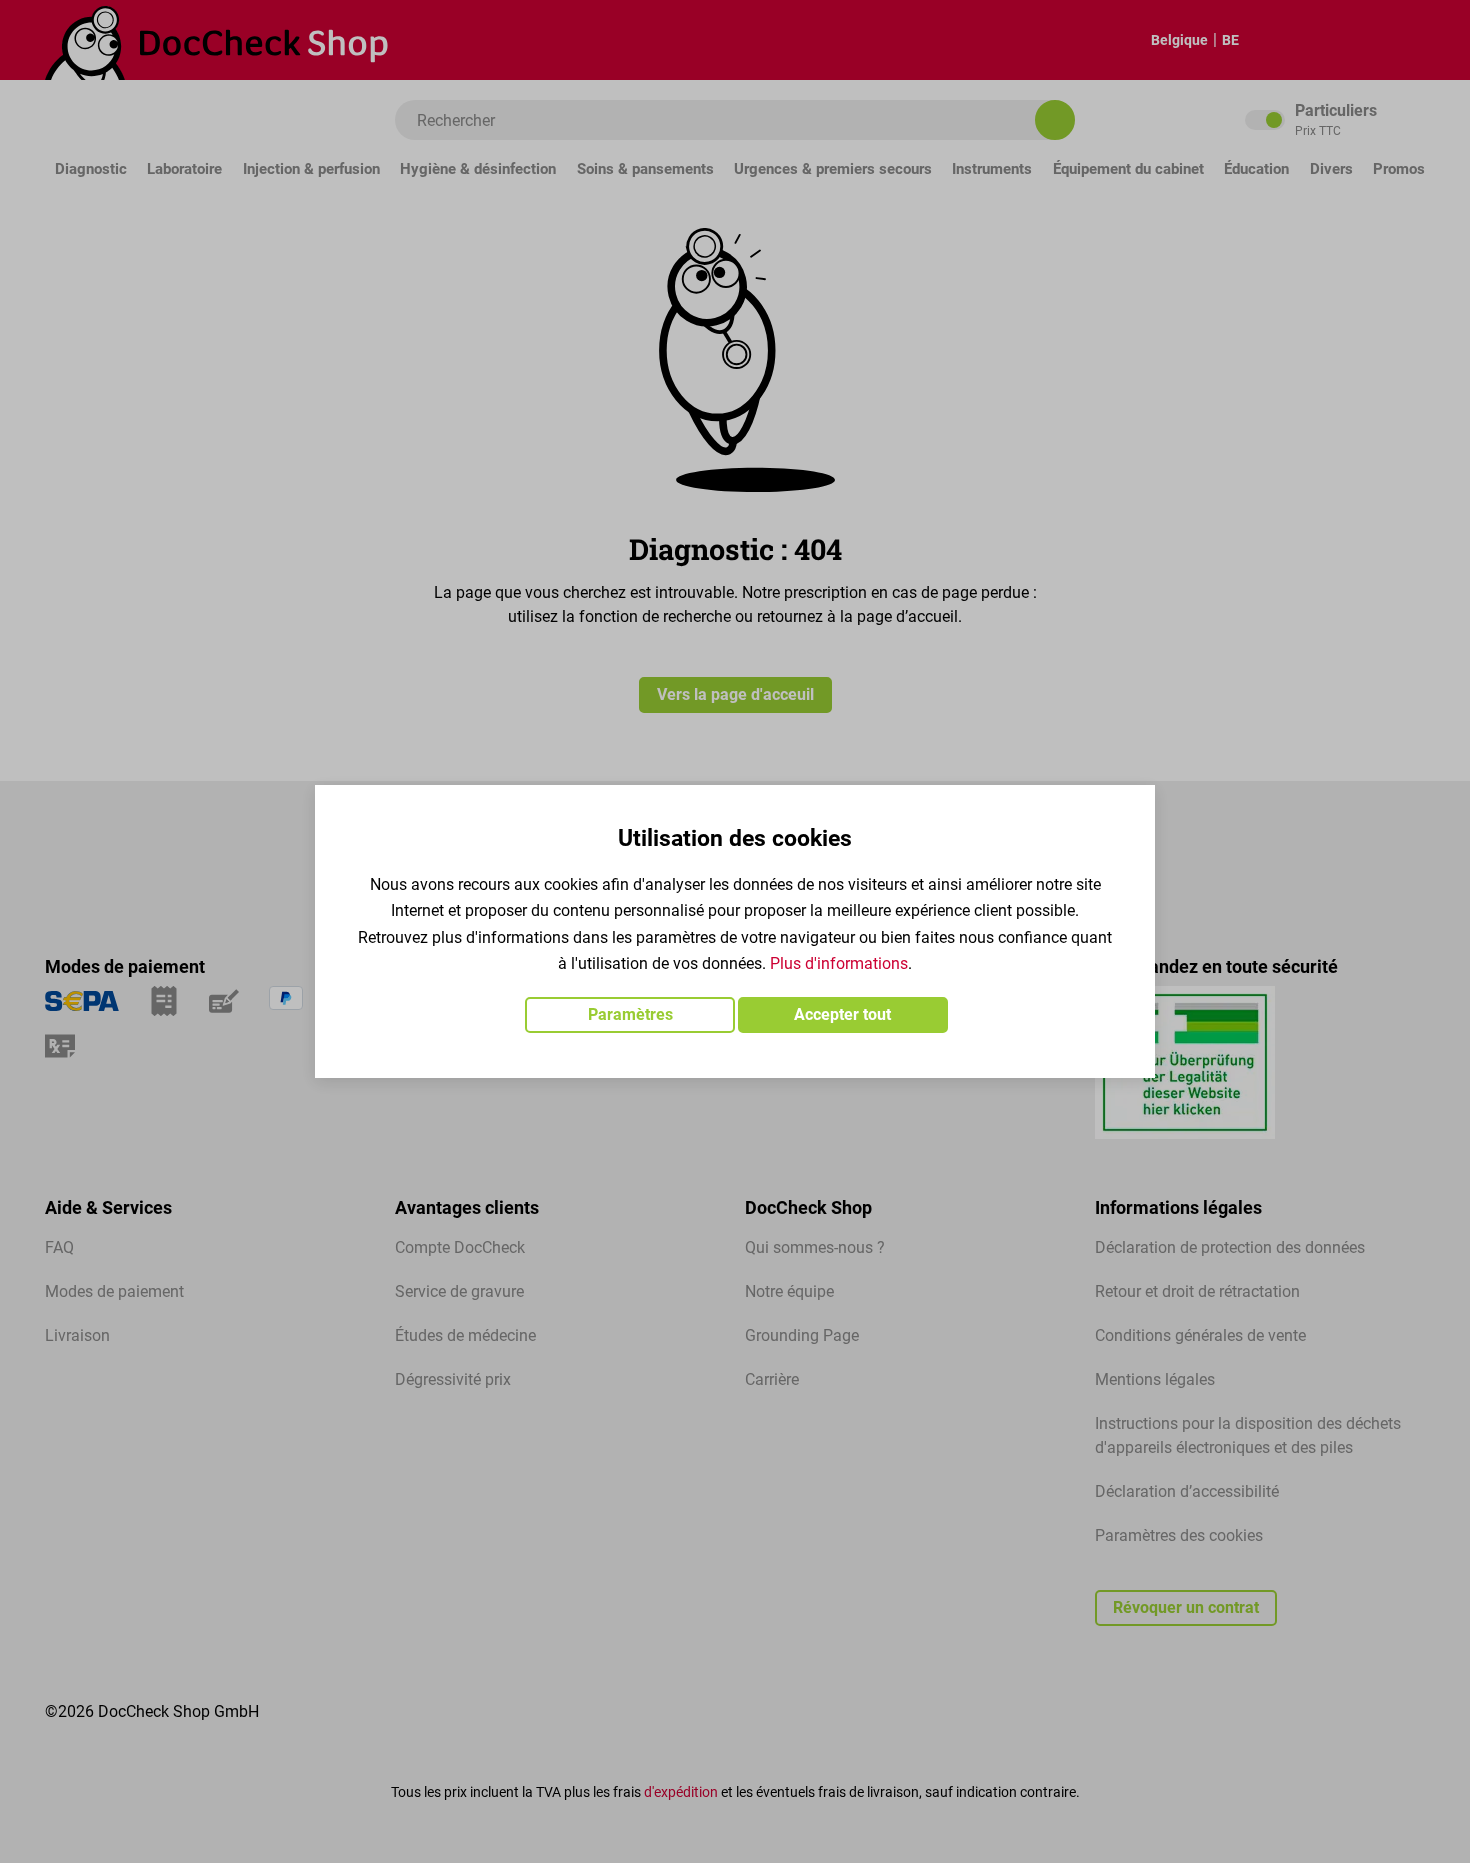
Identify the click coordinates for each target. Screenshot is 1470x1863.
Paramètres (630, 1014)
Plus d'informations (839, 963)
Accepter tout (842, 1014)
